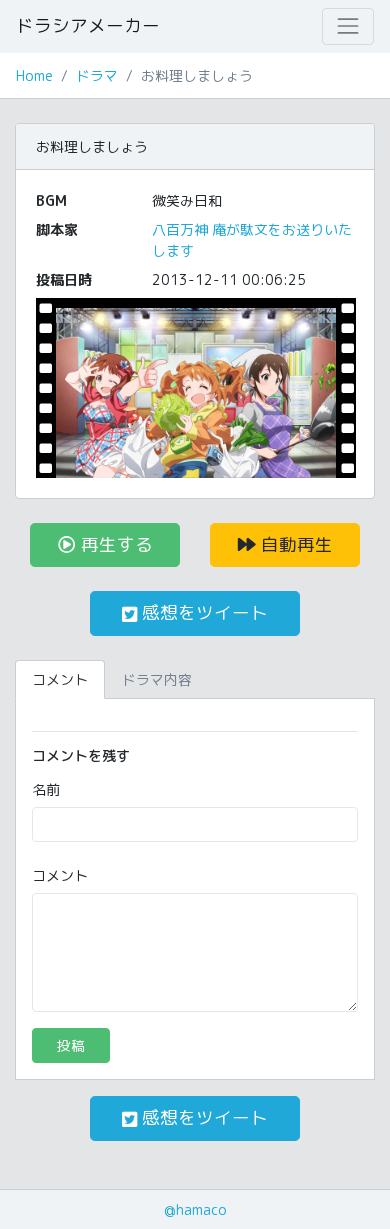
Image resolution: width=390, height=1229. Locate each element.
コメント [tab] (60, 679)
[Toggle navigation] (348, 26)
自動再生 (294, 544)
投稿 (71, 1045)
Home (34, 75)
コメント (60, 875)
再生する (114, 544)
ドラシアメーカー (88, 25)
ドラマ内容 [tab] (157, 679)
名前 (46, 789)
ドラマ (97, 75)
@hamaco (195, 1209)
